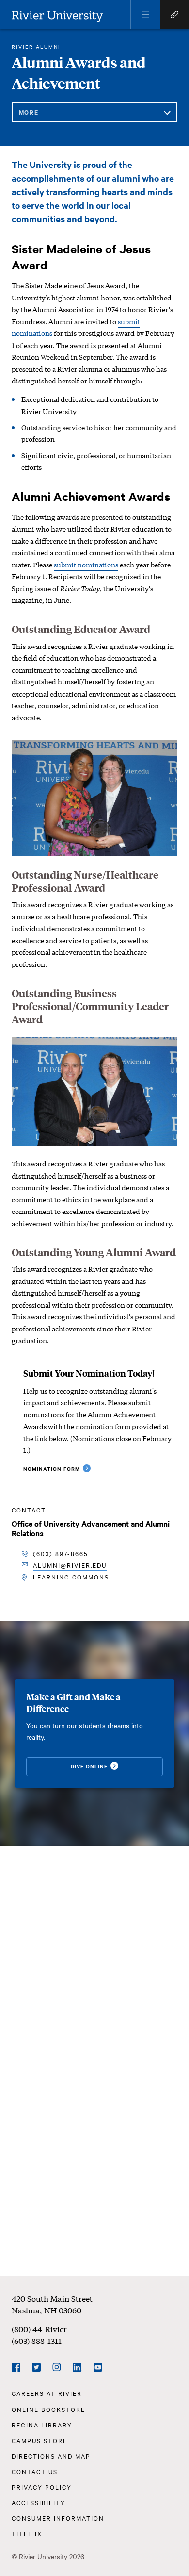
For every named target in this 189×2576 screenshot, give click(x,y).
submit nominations (86, 565)
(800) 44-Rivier (39, 2329)
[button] (145, 15)
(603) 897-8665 (61, 1553)
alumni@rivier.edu (70, 1565)
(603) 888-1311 (37, 2340)
